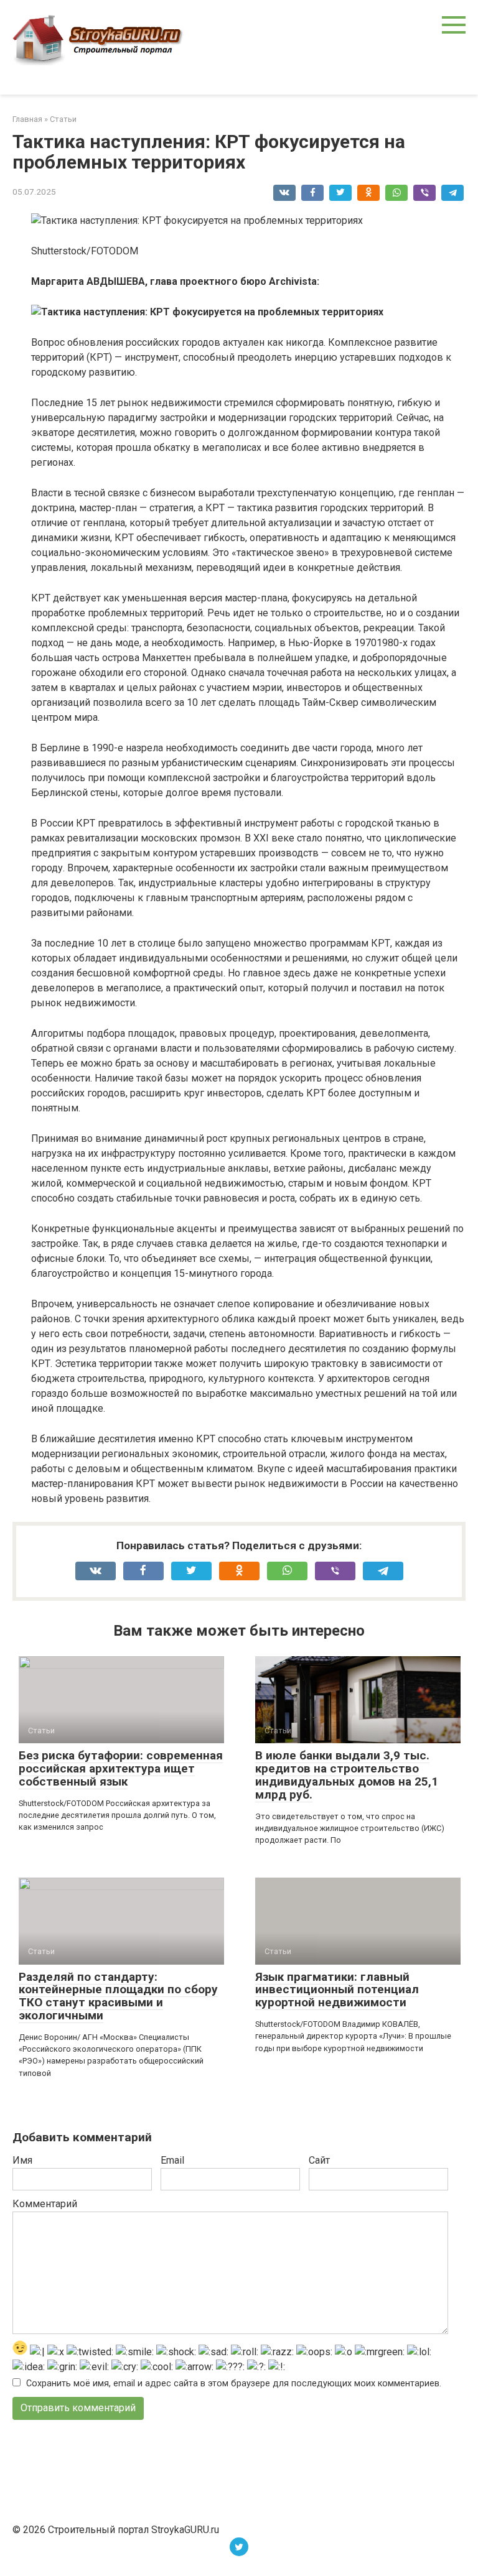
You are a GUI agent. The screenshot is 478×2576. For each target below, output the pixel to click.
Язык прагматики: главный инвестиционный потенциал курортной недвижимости (337, 1990)
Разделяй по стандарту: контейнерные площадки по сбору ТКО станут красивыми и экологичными (118, 1996)
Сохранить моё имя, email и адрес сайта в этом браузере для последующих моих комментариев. (234, 2384)
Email (172, 2160)
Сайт (319, 2160)
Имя (22, 2160)
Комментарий (45, 2204)
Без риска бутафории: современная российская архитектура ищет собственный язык (121, 1768)
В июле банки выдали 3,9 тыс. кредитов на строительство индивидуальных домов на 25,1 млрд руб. (347, 1775)
